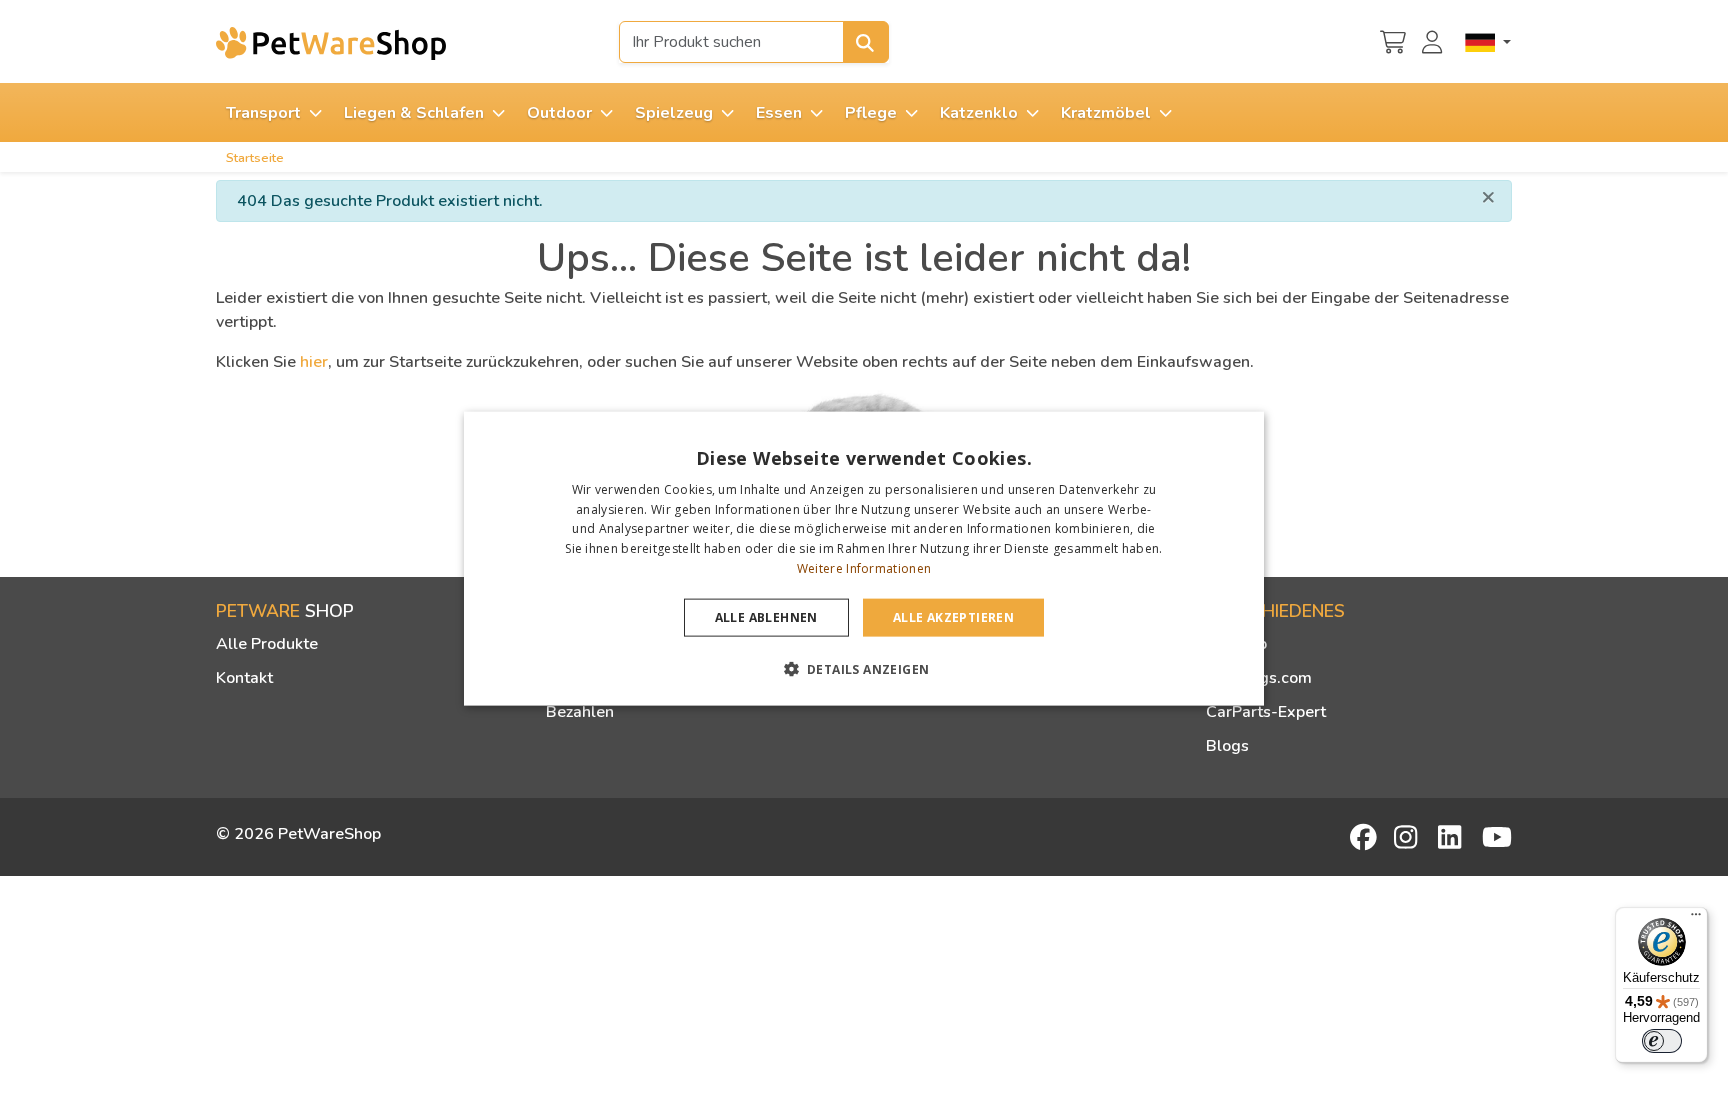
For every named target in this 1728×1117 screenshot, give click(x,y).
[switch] (1662, 1041)
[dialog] (864, 558)
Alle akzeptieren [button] (953, 616)
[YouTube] (1497, 837)
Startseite (255, 158)
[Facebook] (1365, 837)
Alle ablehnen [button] (766, 616)
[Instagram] (1409, 837)
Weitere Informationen (864, 568)
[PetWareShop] (331, 43)
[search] (866, 42)
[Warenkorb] (1393, 40)
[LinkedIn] (1453, 837)
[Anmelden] (1435, 40)
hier (314, 362)
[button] (864, 669)
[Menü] (1696, 919)
